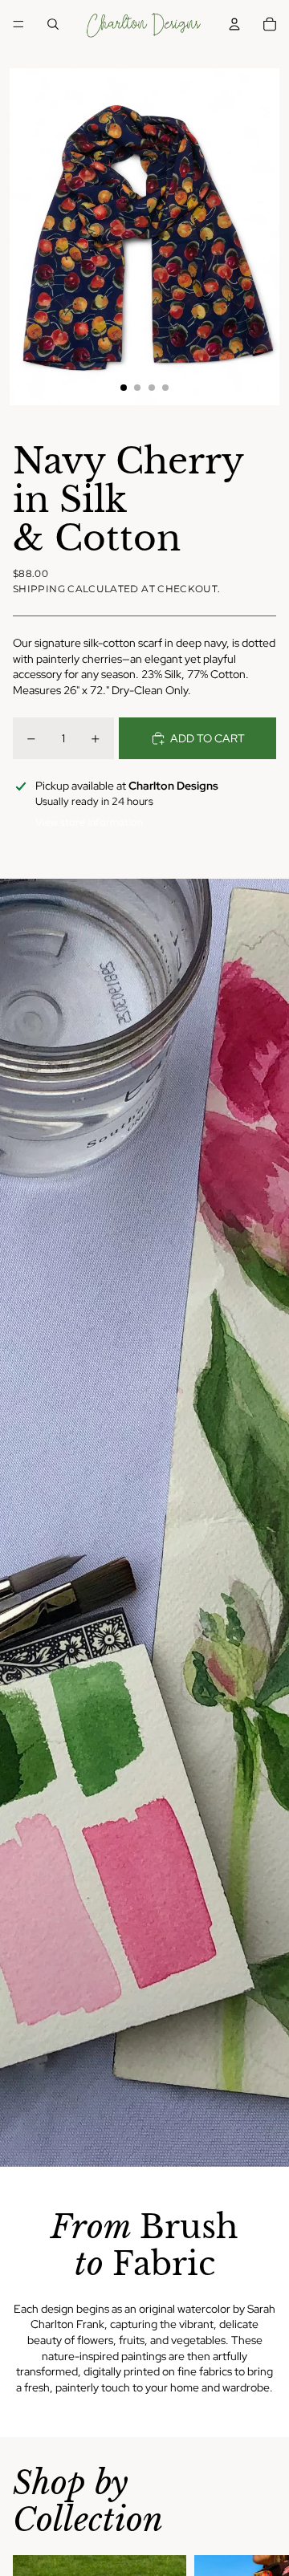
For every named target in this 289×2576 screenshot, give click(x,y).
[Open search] (53, 24)
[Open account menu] (234, 24)
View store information (89, 822)
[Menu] (18, 24)
